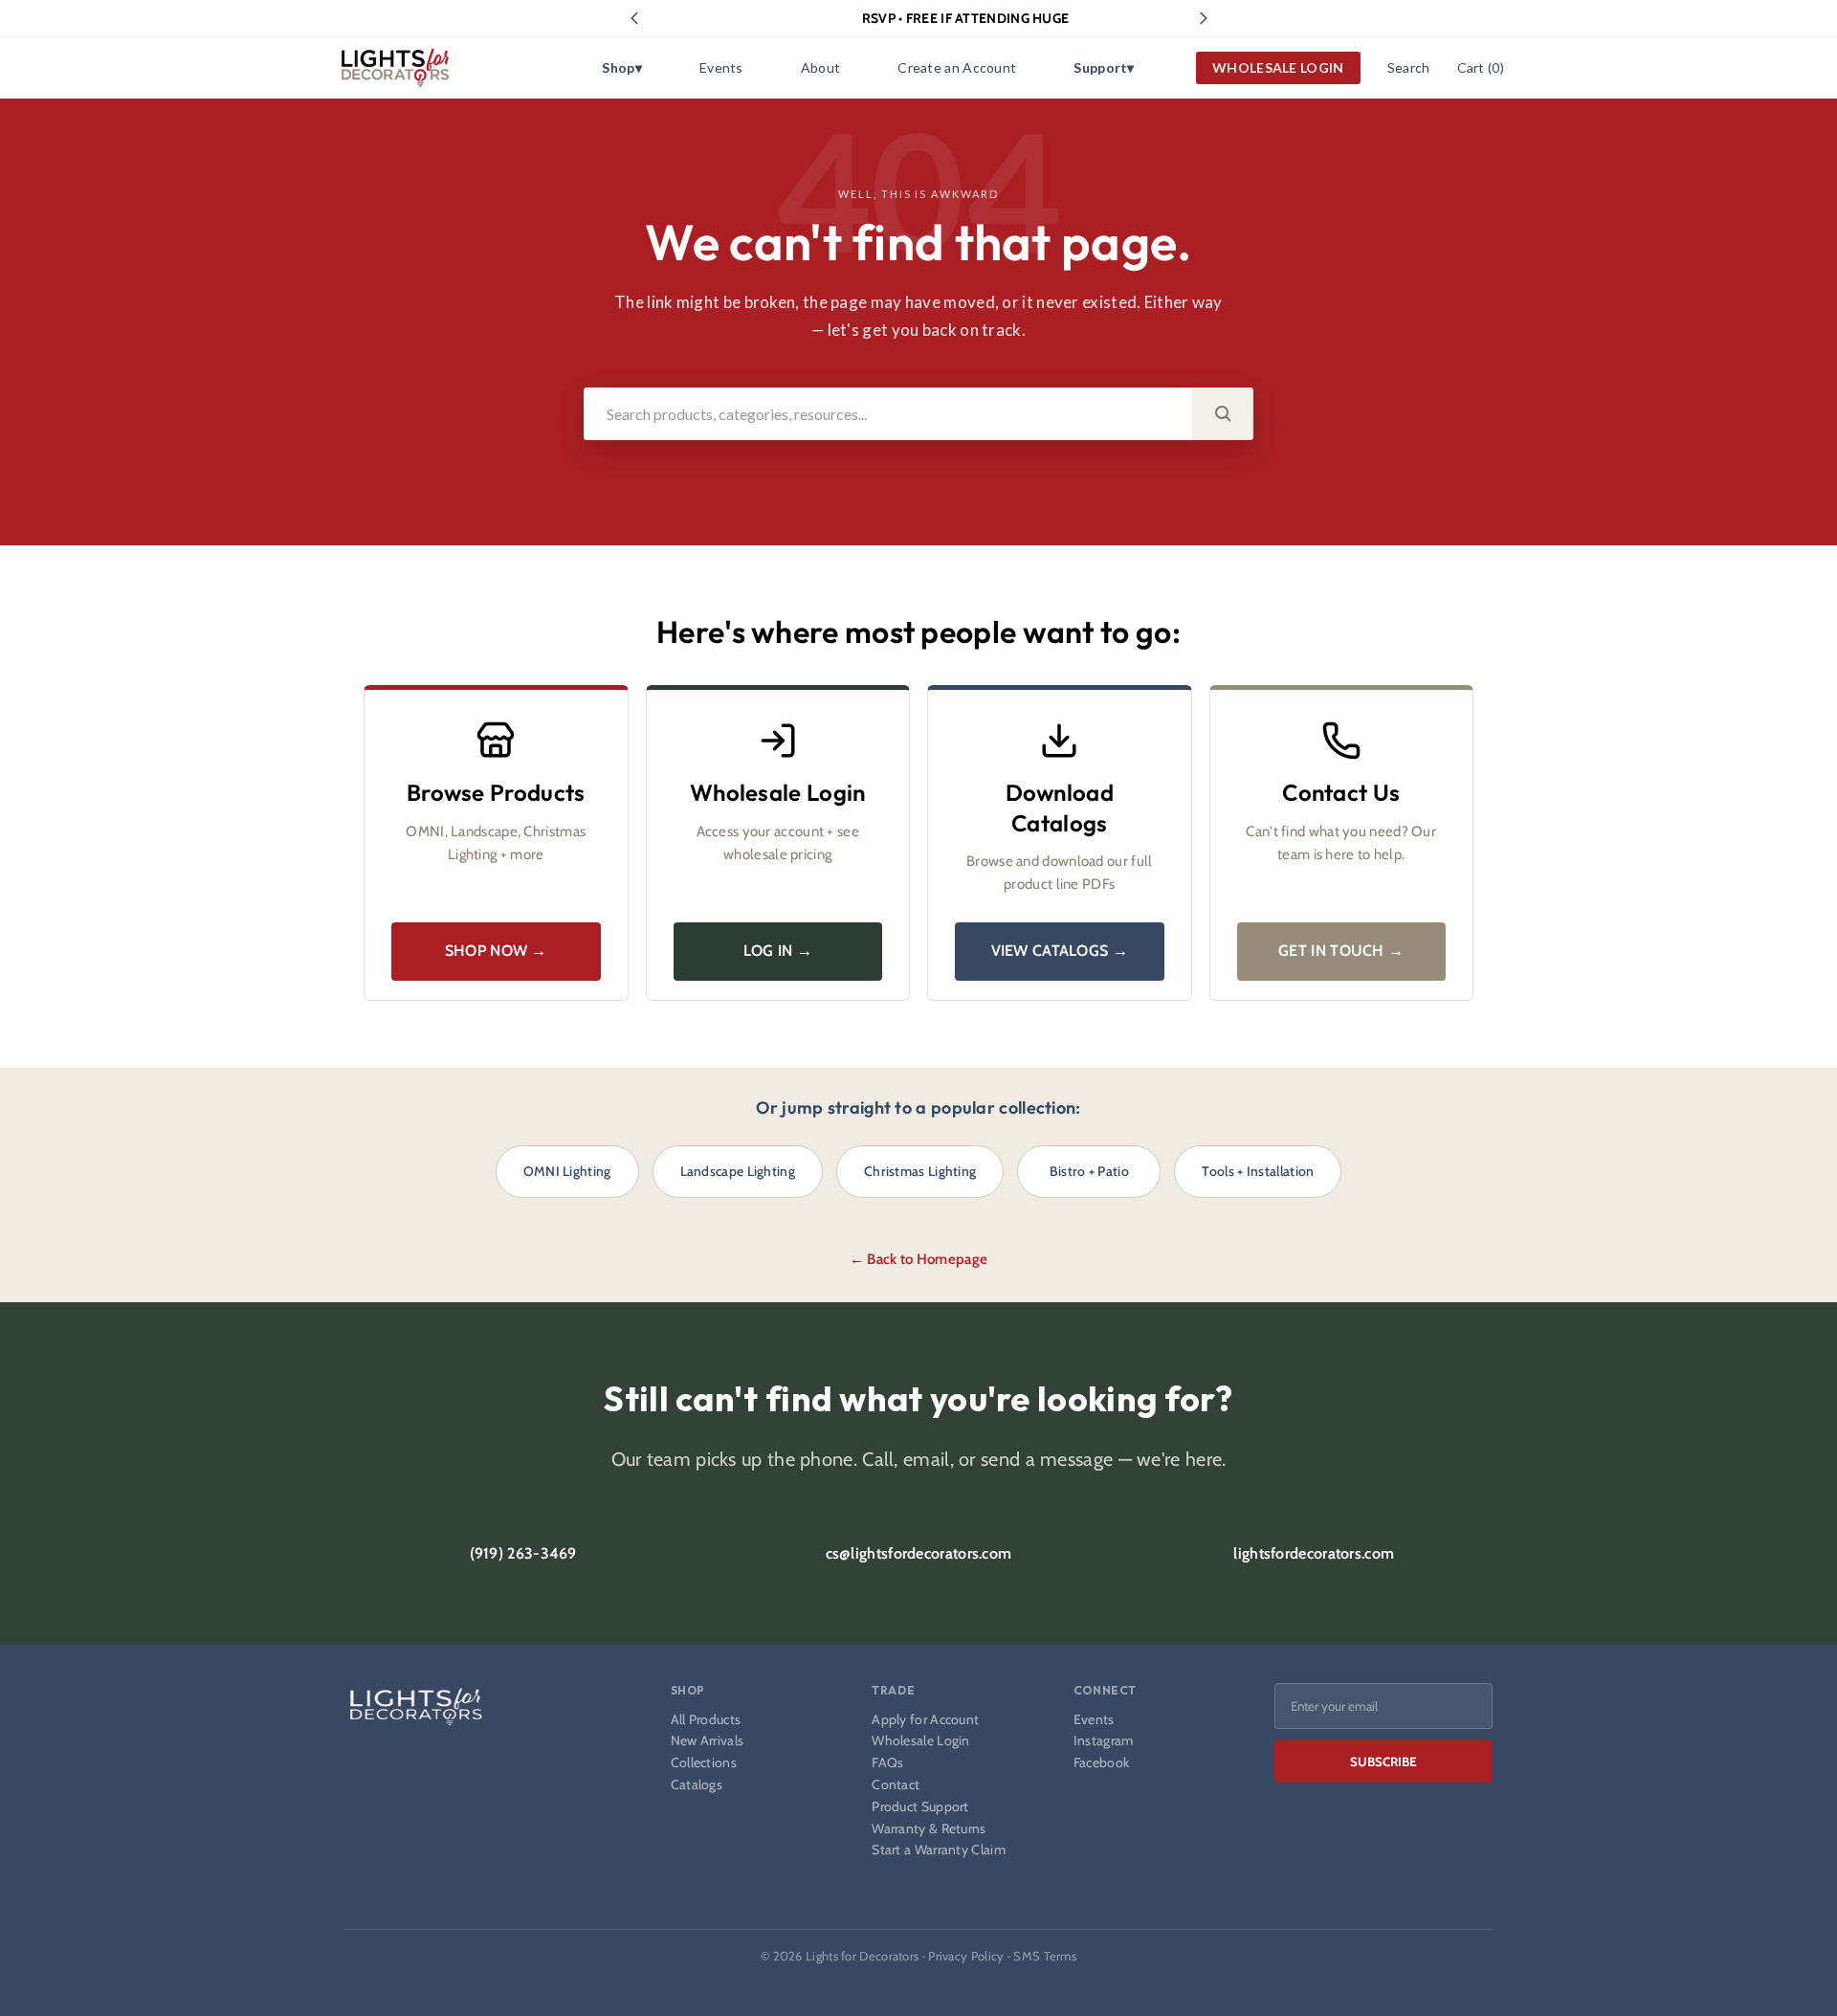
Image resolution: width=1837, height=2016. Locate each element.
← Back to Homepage (918, 1259)
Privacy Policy (966, 1956)
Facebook (1101, 1763)
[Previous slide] (634, 18)
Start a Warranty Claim (939, 1850)
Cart (1481, 67)
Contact (896, 1785)
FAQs (887, 1763)
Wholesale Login (921, 1741)
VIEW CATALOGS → (1060, 951)
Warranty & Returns (929, 1829)
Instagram (1104, 1741)
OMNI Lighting (567, 1171)
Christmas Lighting (920, 1171)
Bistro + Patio (1089, 1171)
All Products (706, 1720)
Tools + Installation (1258, 1171)
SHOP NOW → (496, 951)
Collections (704, 1763)
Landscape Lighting (738, 1171)
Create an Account (957, 67)
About (821, 67)
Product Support (920, 1807)
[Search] (1223, 414)
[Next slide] (1204, 18)
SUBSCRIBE (1383, 1761)
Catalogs (697, 1785)
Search (1409, 67)
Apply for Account (925, 1720)
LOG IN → (778, 951)
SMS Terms (1045, 1956)
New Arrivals (708, 1741)
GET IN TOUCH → (1341, 951)
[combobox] (888, 414)
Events (721, 67)
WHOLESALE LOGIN (1278, 67)
